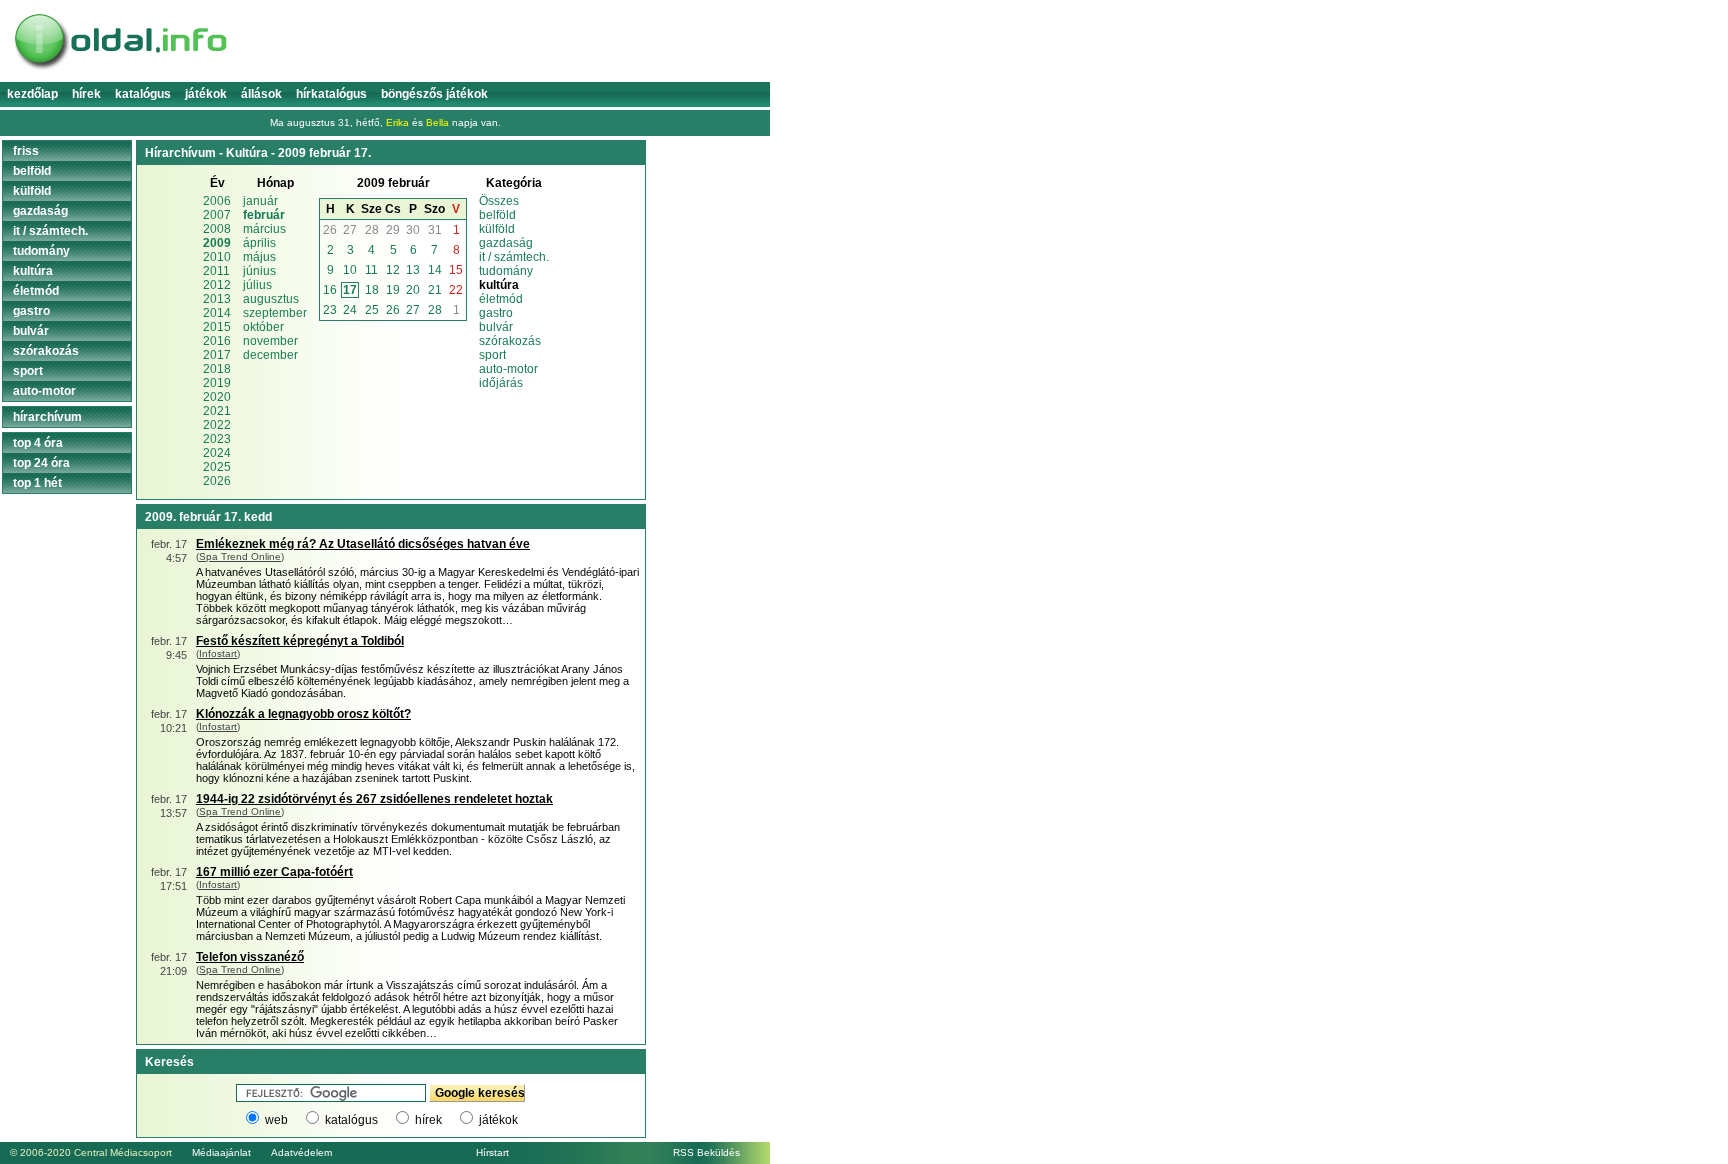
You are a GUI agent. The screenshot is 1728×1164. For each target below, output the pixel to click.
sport (492, 355)
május (259, 257)
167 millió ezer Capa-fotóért (274, 872)
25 (372, 310)
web (276, 1120)
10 (350, 270)
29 (393, 230)
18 (372, 290)
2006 (217, 201)
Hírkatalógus (331, 94)
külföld (497, 229)
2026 (217, 481)
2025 (217, 467)
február (264, 215)
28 (372, 230)
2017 (217, 355)
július (257, 285)
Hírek (86, 94)
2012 (217, 285)
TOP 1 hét (37, 483)
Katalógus (143, 94)
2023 (217, 439)
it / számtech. (514, 257)
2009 (217, 243)
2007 (217, 215)
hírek (428, 1120)
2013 (217, 299)
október (263, 327)
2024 (217, 453)
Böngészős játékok (434, 94)
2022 (217, 425)
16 (330, 290)
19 (393, 290)
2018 (217, 369)
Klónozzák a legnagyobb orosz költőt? (303, 714)
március (264, 229)
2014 (217, 313)
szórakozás (510, 341)
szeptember (275, 313)
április (259, 243)
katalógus (351, 1120)
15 (456, 270)
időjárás (501, 383)
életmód (501, 299)
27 (350, 230)
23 (330, 310)
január (260, 201)
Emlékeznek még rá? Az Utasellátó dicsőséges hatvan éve (363, 544)
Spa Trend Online (240, 556)
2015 (217, 327)
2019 (217, 383)
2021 (217, 411)
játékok (498, 1120)
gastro (496, 313)
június (259, 271)
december (270, 355)
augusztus (271, 299)
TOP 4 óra (38, 443)
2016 (217, 341)
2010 (217, 257)
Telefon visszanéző (250, 957)
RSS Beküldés (706, 1152)
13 (413, 270)
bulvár (496, 327)
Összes (499, 201)
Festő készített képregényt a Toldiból (300, 641)
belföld (497, 215)
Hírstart (492, 1152)
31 (435, 230)
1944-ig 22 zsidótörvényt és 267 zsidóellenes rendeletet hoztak (374, 799)
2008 (217, 229)
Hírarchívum (47, 417)
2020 (217, 397)
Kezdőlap (32, 94)
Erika (397, 122)
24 (350, 310)
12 (393, 270)
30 (413, 230)
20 (413, 290)
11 (371, 270)
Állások (261, 94)
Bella (437, 122)
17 (350, 290)
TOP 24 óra (41, 463)
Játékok (206, 94)
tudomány (506, 271)
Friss (26, 151)
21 (435, 290)
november (270, 341)
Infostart (218, 653)
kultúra (33, 271)
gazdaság (506, 243)
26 (330, 230)
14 (435, 270)
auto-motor (508, 369)
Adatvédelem (301, 1152)
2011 (216, 271)
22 (456, 290)
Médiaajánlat (221, 1152)
